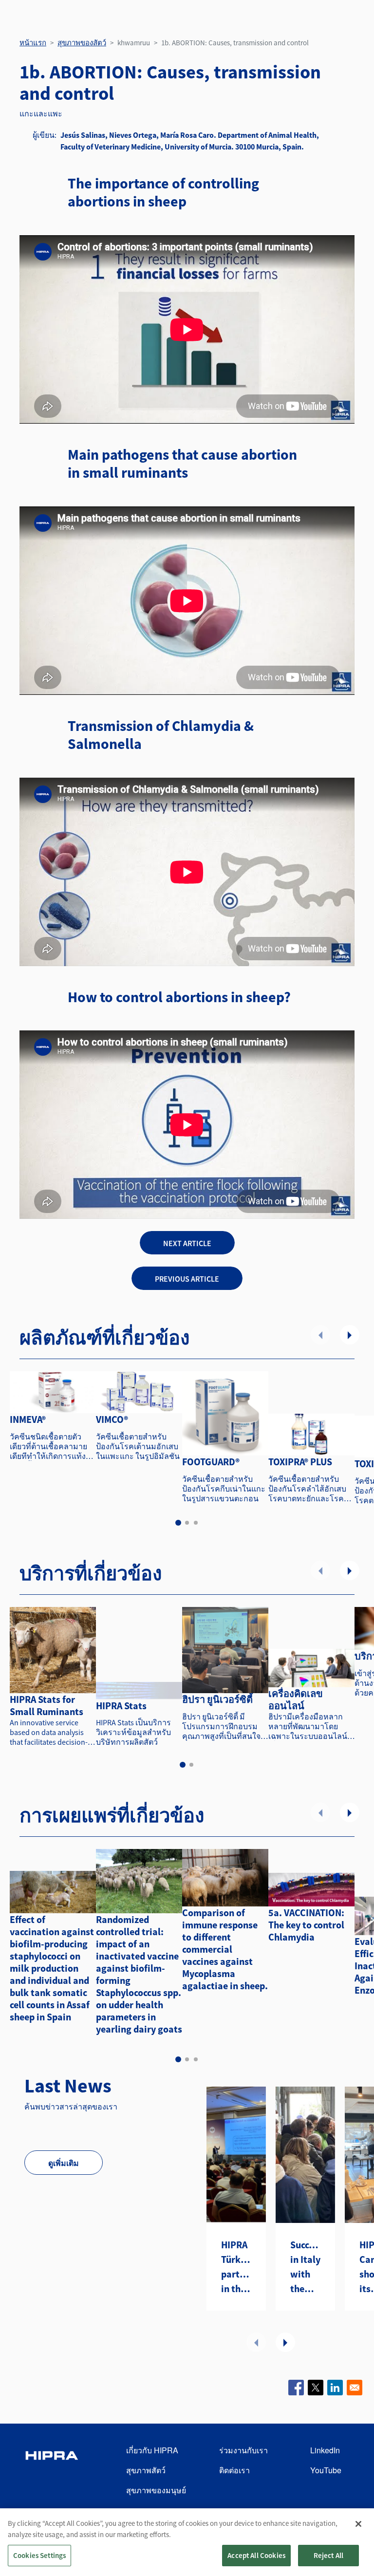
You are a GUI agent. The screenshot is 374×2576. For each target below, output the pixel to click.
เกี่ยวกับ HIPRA (152, 2450)
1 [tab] (178, 1523)
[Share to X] (316, 2388)
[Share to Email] (355, 2388)
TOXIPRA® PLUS (300, 1462)
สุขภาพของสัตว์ (82, 43)
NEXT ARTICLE (187, 1243)
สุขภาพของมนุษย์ (156, 2490)
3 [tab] (196, 1523)
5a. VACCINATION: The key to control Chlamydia (306, 1925)
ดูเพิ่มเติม (64, 2163)
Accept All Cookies (256, 2555)
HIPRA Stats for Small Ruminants (47, 1705)
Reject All (329, 2555)
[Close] (358, 2524)
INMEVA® (28, 1419)
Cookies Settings (39, 2555)
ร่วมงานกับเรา (243, 2450)
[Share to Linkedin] (335, 2388)
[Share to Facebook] (296, 2388)
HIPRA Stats (121, 1706)
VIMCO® (112, 1419)
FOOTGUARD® (211, 1462)
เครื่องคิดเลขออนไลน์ (296, 1699)
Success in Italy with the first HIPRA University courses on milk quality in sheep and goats (305, 2267)
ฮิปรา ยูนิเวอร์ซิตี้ (217, 1699)
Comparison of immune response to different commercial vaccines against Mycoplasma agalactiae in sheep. (225, 1949)
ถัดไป (350, 1335)
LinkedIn (325, 2450)
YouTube (326, 2470)
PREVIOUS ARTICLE (187, 1279)
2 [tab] (187, 1523)
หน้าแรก (33, 43)
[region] (187, 2542)
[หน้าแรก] (52, 2471)
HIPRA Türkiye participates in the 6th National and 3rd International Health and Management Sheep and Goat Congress (236, 2267)
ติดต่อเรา (234, 2470)
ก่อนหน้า (320, 1335)
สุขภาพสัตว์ (146, 2470)
